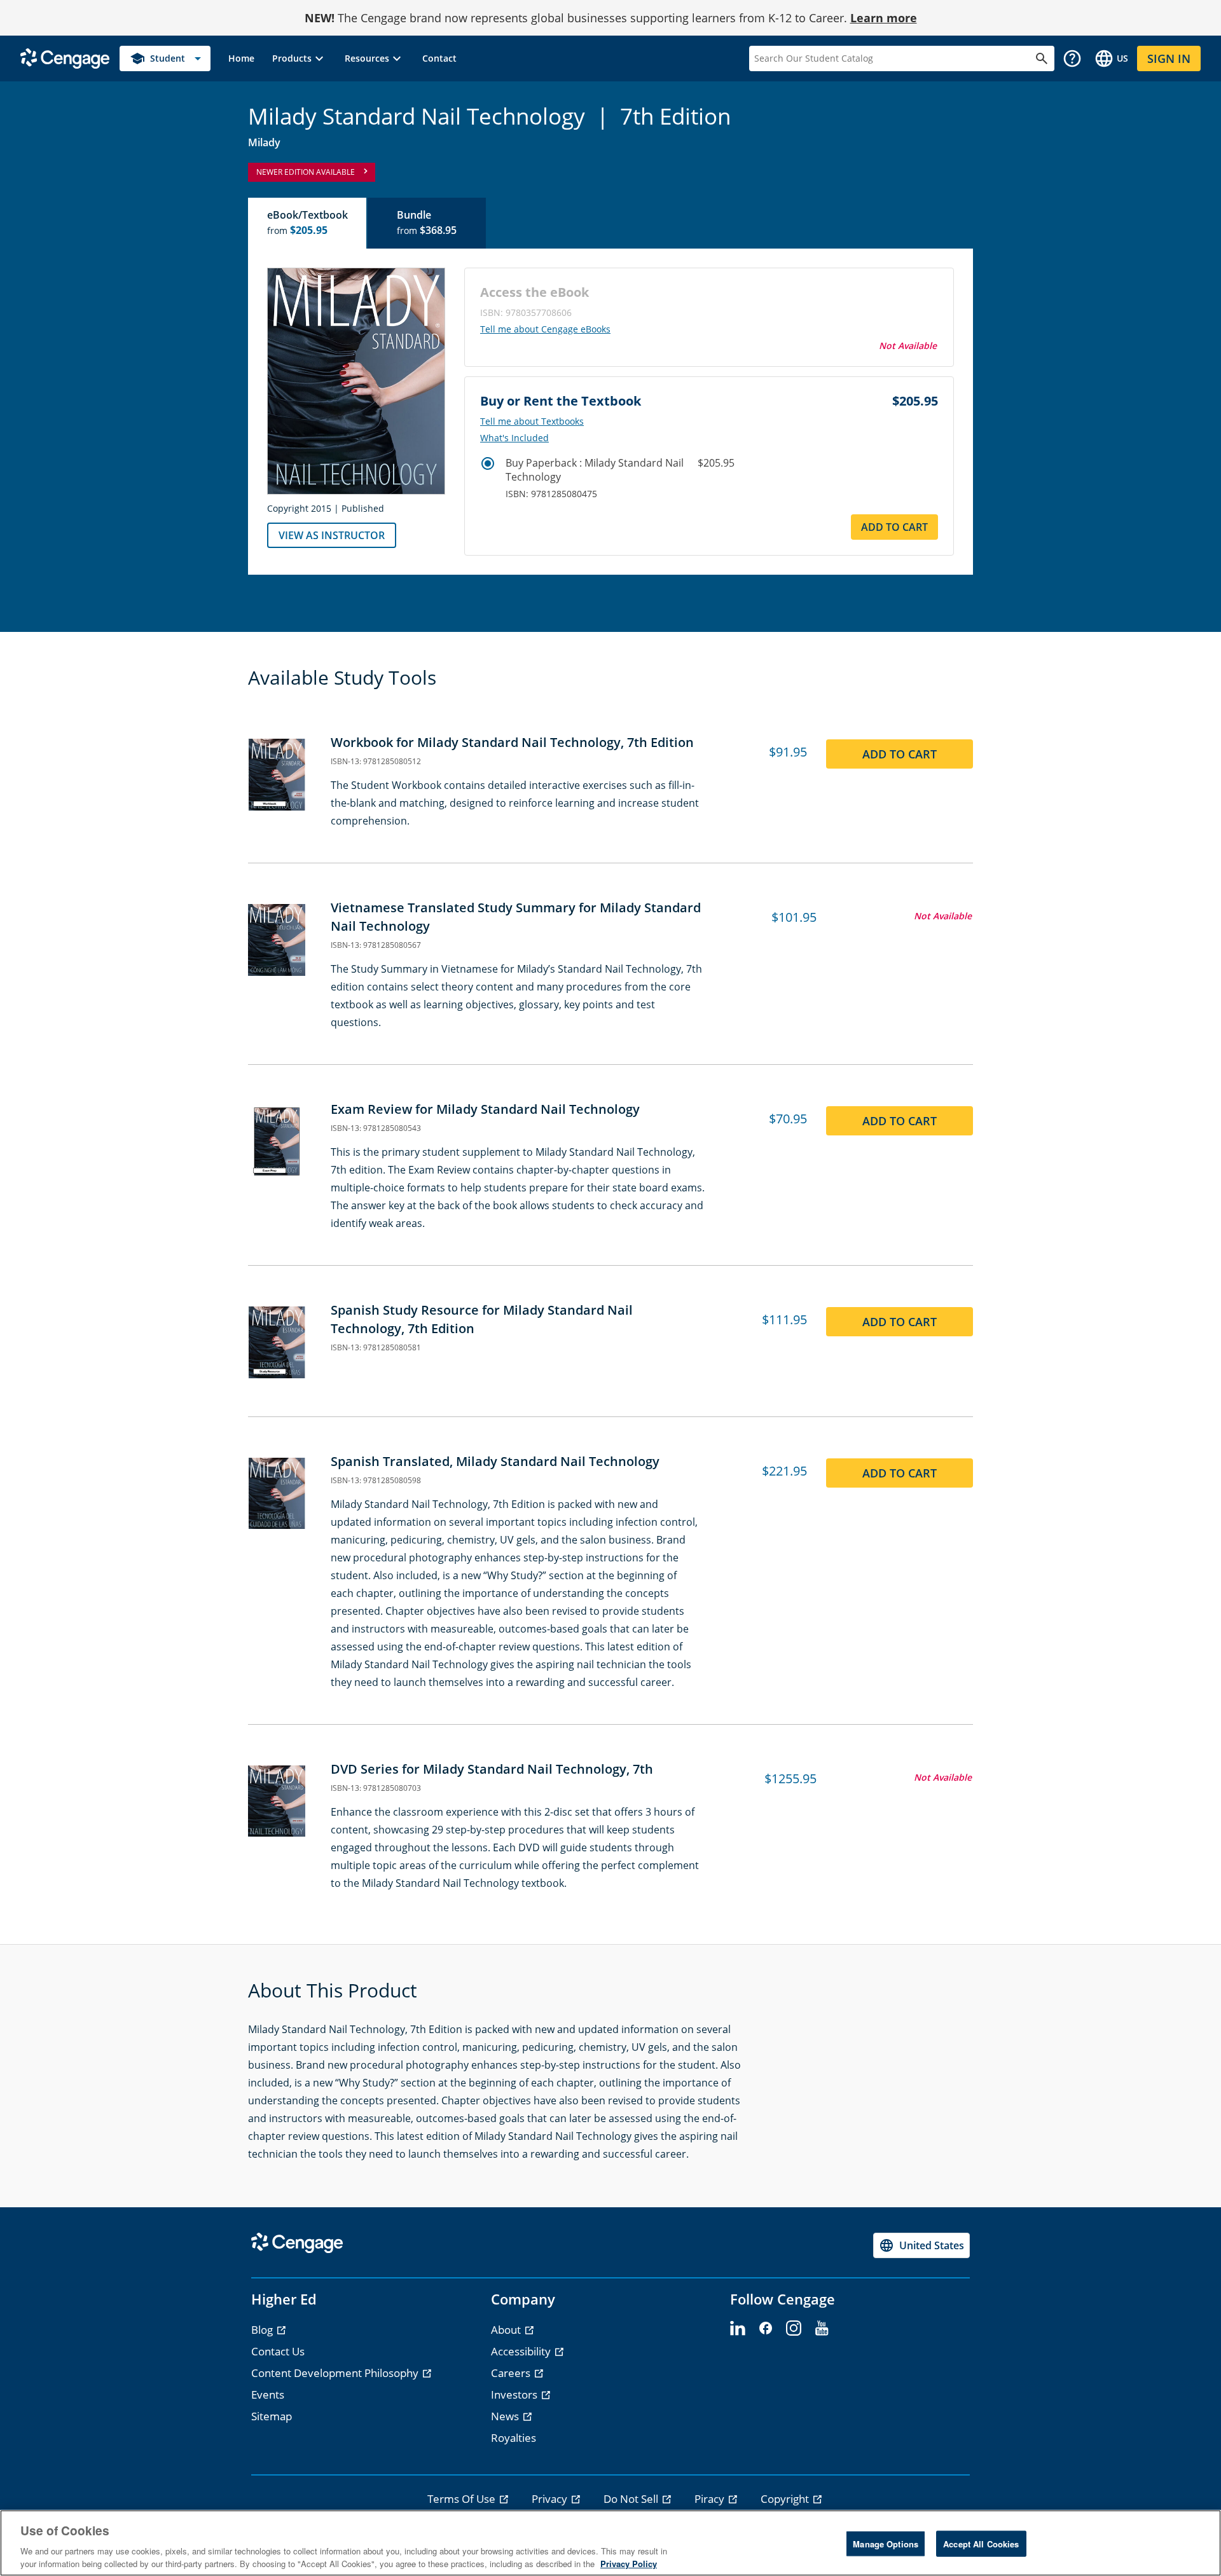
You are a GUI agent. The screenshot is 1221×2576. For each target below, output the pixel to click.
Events (268, 2394)
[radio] (488, 463)
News (506, 2416)
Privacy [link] (551, 2499)
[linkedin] (738, 2329)
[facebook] (766, 2329)
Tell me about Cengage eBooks (545, 329)
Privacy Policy (629, 2563)
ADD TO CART (894, 527)
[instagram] (794, 2329)
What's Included (514, 438)
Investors (515, 2394)
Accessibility (522, 2351)
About (507, 2330)
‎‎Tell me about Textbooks (532, 421)
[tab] (308, 223)
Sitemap (272, 2416)
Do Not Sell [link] (632, 2499)
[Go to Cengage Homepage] (65, 58)
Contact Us (278, 2351)
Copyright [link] (786, 2499)
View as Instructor (332, 535)
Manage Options (886, 2544)
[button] (300, 58)
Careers (512, 2373)
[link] (241, 58)
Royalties (514, 2438)
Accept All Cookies (981, 2544)
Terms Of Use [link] (463, 2499)
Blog (263, 2330)
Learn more (884, 18)
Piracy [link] (711, 2499)
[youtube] (822, 2329)
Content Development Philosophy (336, 2373)
